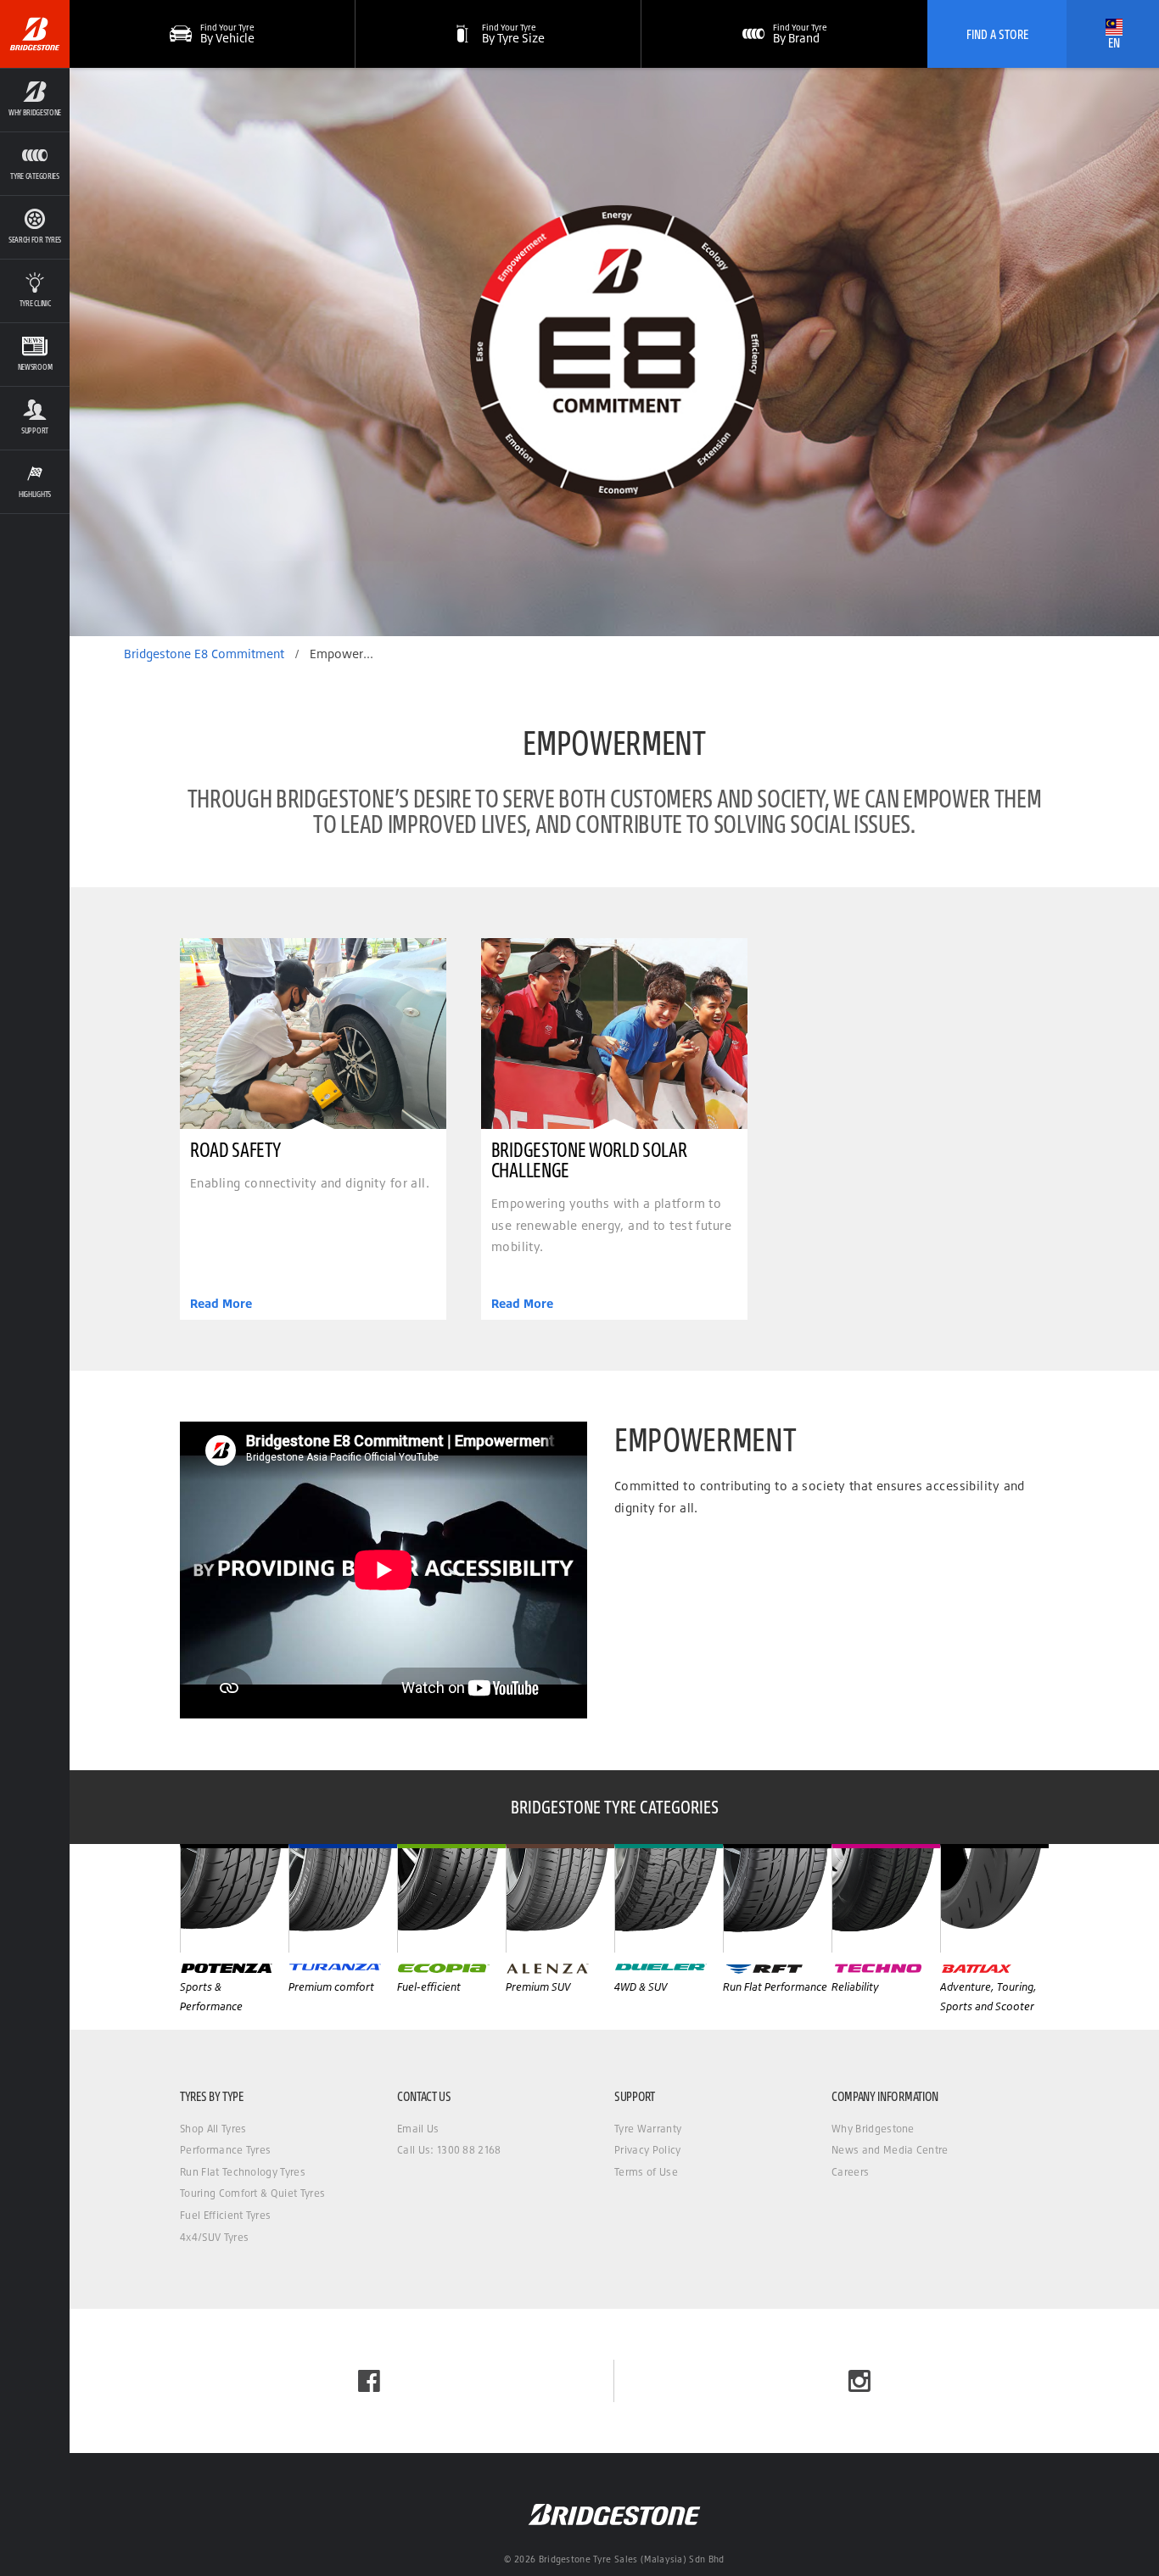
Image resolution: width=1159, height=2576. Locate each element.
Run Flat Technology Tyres (243, 2172)
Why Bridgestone (873, 2129)
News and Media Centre (890, 2150)
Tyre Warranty (648, 2129)
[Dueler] (669, 1898)
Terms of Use (646, 2172)
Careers (850, 2172)
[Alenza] (560, 1898)
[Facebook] (369, 2381)
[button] (35, 100)
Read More (221, 1304)
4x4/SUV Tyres (214, 2237)
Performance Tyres (225, 2150)
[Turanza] (343, 1898)
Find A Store (997, 34)
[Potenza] (234, 1898)
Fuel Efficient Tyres (225, 2215)
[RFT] (777, 1898)
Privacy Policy (647, 2150)
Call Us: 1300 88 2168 (449, 2150)
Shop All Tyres (213, 2129)
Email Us (418, 2129)
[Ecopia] (451, 1898)
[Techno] (886, 1898)
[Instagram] (859, 2381)
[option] (614, 352)
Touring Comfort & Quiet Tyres (252, 2193)
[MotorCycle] (994, 1898)
